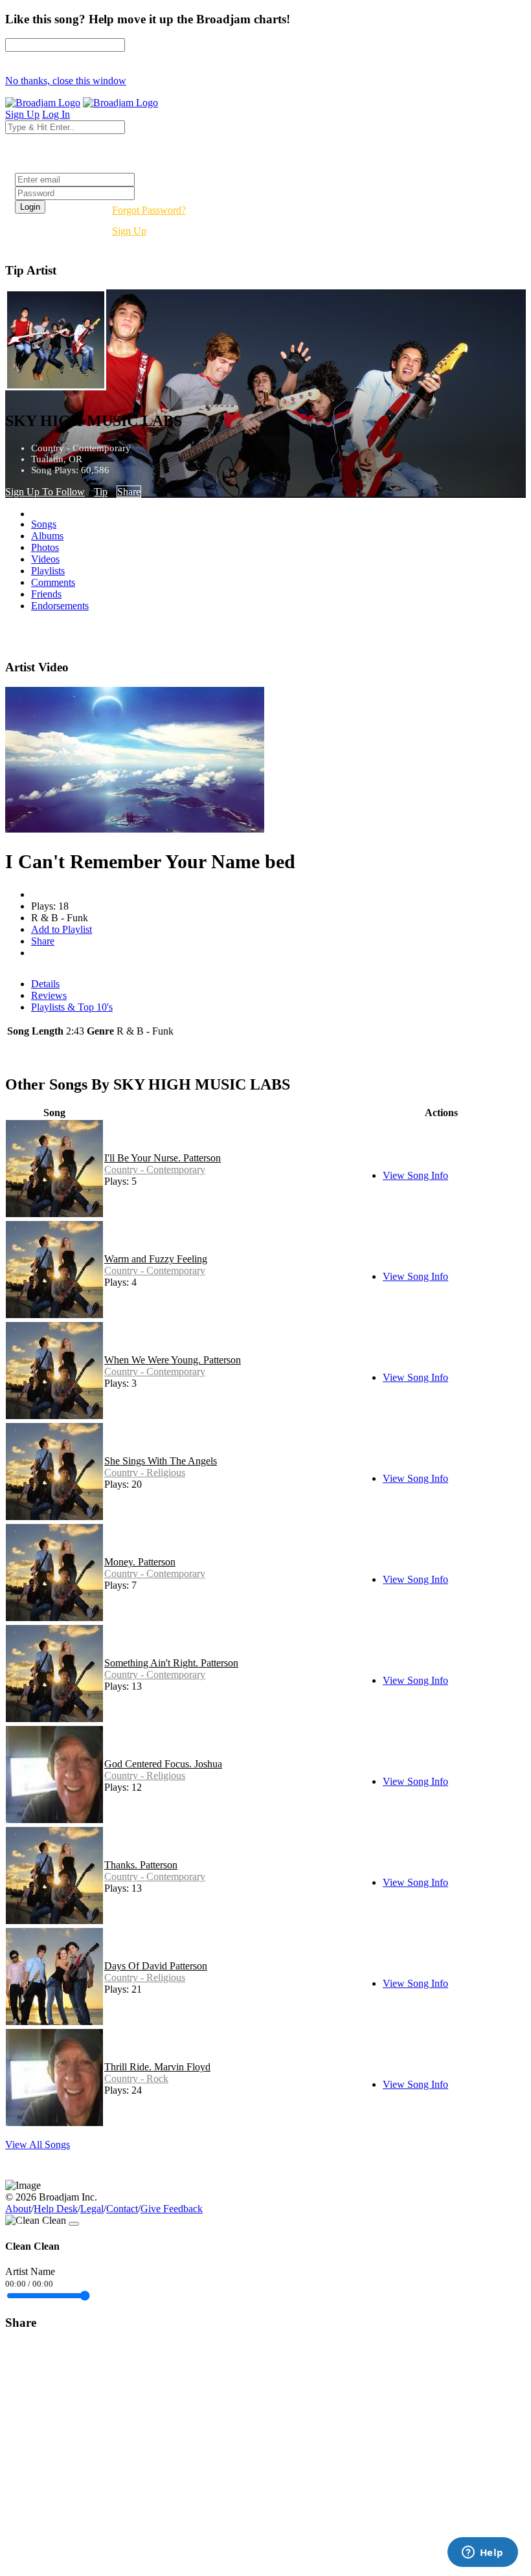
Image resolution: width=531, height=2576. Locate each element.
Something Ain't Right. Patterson (171, 1663)
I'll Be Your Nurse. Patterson (163, 1158)
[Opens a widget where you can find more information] (482, 2553)
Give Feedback (172, 2209)
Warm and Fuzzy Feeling (156, 1259)
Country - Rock (136, 2078)
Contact (122, 2209)
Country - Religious (145, 1473)
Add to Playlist (62, 929)
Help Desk (56, 2209)
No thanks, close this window (66, 81)
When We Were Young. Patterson (173, 1360)
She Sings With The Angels (161, 1461)
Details (45, 984)
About (18, 2209)
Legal (92, 2209)
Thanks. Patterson (141, 1865)
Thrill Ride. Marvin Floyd (157, 2067)
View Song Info (415, 1175)
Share (129, 492)
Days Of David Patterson (156, 1966)
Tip (101, 492)
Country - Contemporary (155, 1170)
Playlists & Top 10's (72, 1007)
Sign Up (129, 231)
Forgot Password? (149, 210)
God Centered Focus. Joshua (163, 1764)
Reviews (49, 995)
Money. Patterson (140, 1562)
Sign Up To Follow (45, 492)
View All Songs (38, 2145)
